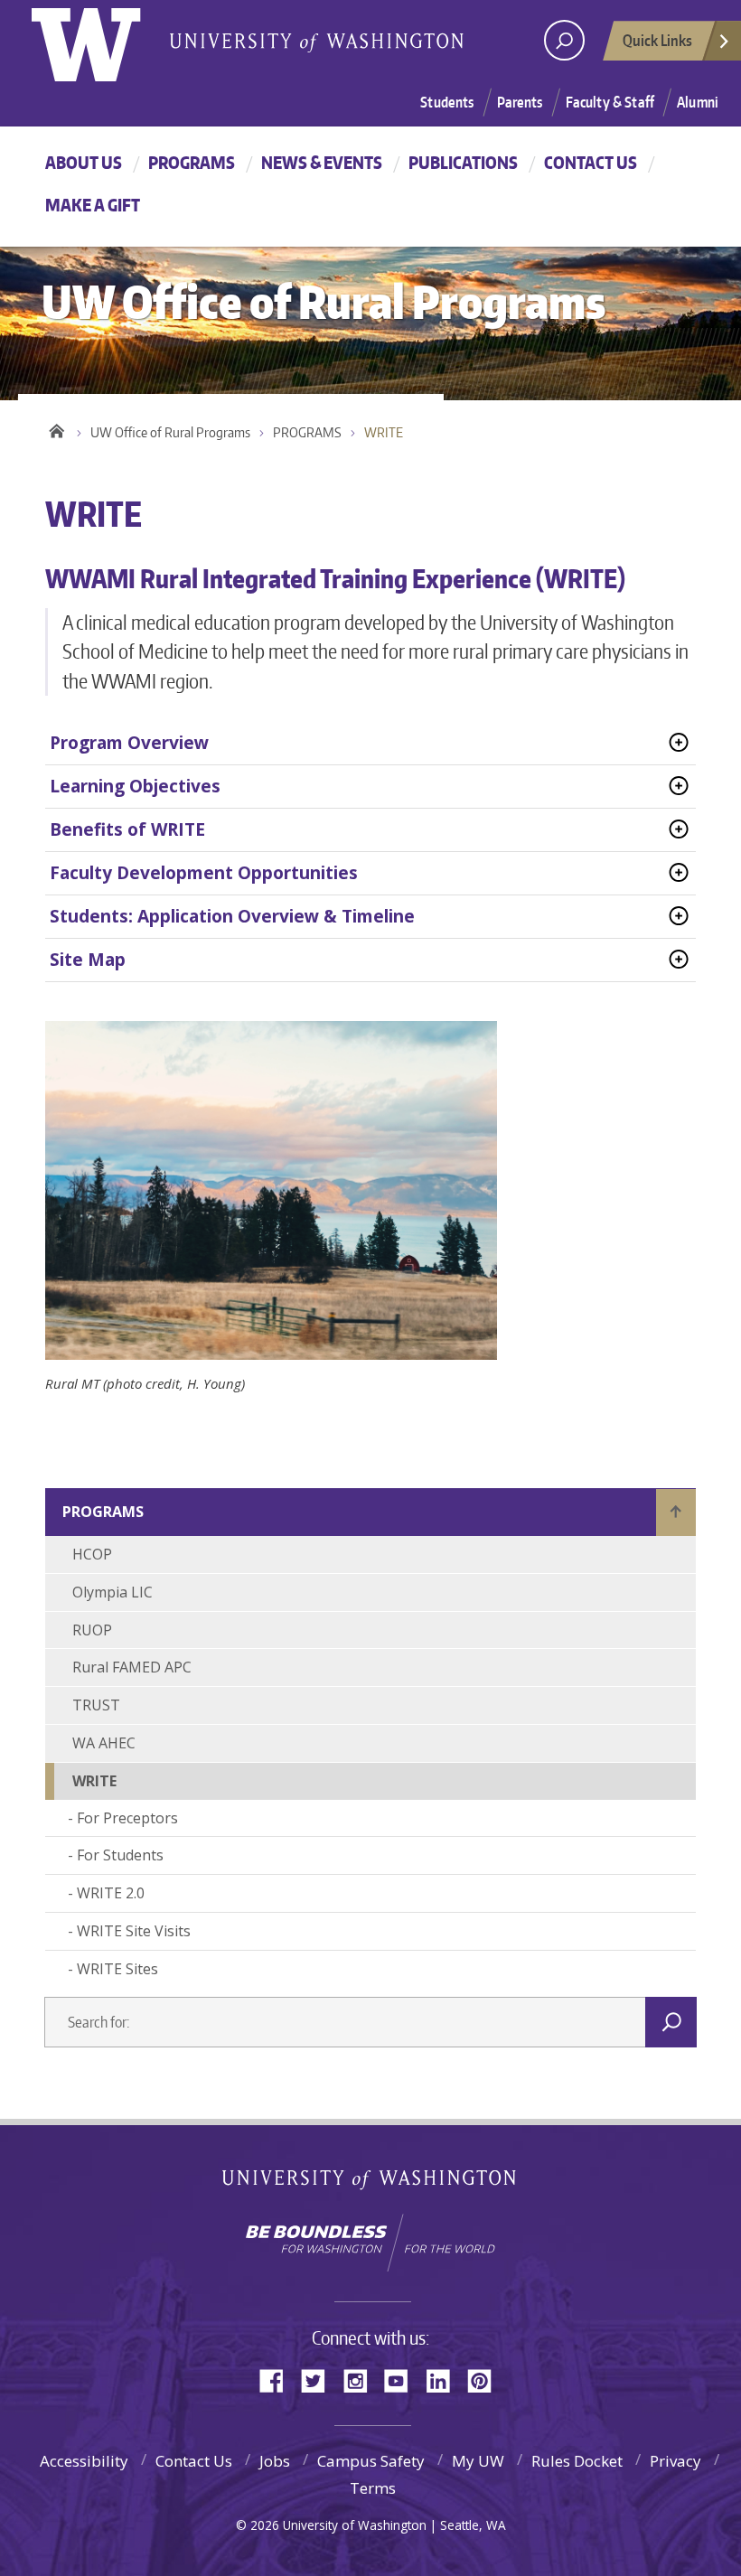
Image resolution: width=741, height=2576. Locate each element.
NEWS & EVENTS (322, 162)
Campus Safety (371, 2461)
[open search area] (564, 40)
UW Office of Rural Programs (170, 432)
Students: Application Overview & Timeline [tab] (232, 916)
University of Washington (105, 41)
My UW (478, 2461)
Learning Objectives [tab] (135, 786)
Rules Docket (577, 2461)
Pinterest (486, 2379)
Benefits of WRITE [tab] (127, 829)
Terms (373, 2488)
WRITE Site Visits (134, 1931)
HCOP (92, 1554)
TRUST (96, 1705)
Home (56, 428)
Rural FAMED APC (132, 1667)
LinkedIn (445, 2379)
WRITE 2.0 (111, 1893)
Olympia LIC (113, 1592)
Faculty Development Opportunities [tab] (204, 873)
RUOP (92, 1630)
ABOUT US (84, 162)
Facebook (278, 2379)
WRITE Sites (117, 1969)
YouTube (403, 2379)
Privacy (675, 2461)
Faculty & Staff (610, 102)
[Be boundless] (370, 2243)
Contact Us (194, 2461)
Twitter (320, 2379)
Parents (520, 102)
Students (447, 102)
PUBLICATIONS (463, 162)
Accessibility (84, 2461)
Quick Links (657, 40)
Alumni (698, 102)
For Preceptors (127, 1818)
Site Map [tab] (88, 960)
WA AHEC (104, 1743)
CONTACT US (591, 162)
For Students (120, 1855)
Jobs (275, 2461)
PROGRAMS (192, 162)
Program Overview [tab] (129, 743)
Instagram (361, 2379)
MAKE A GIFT (93, 205)
